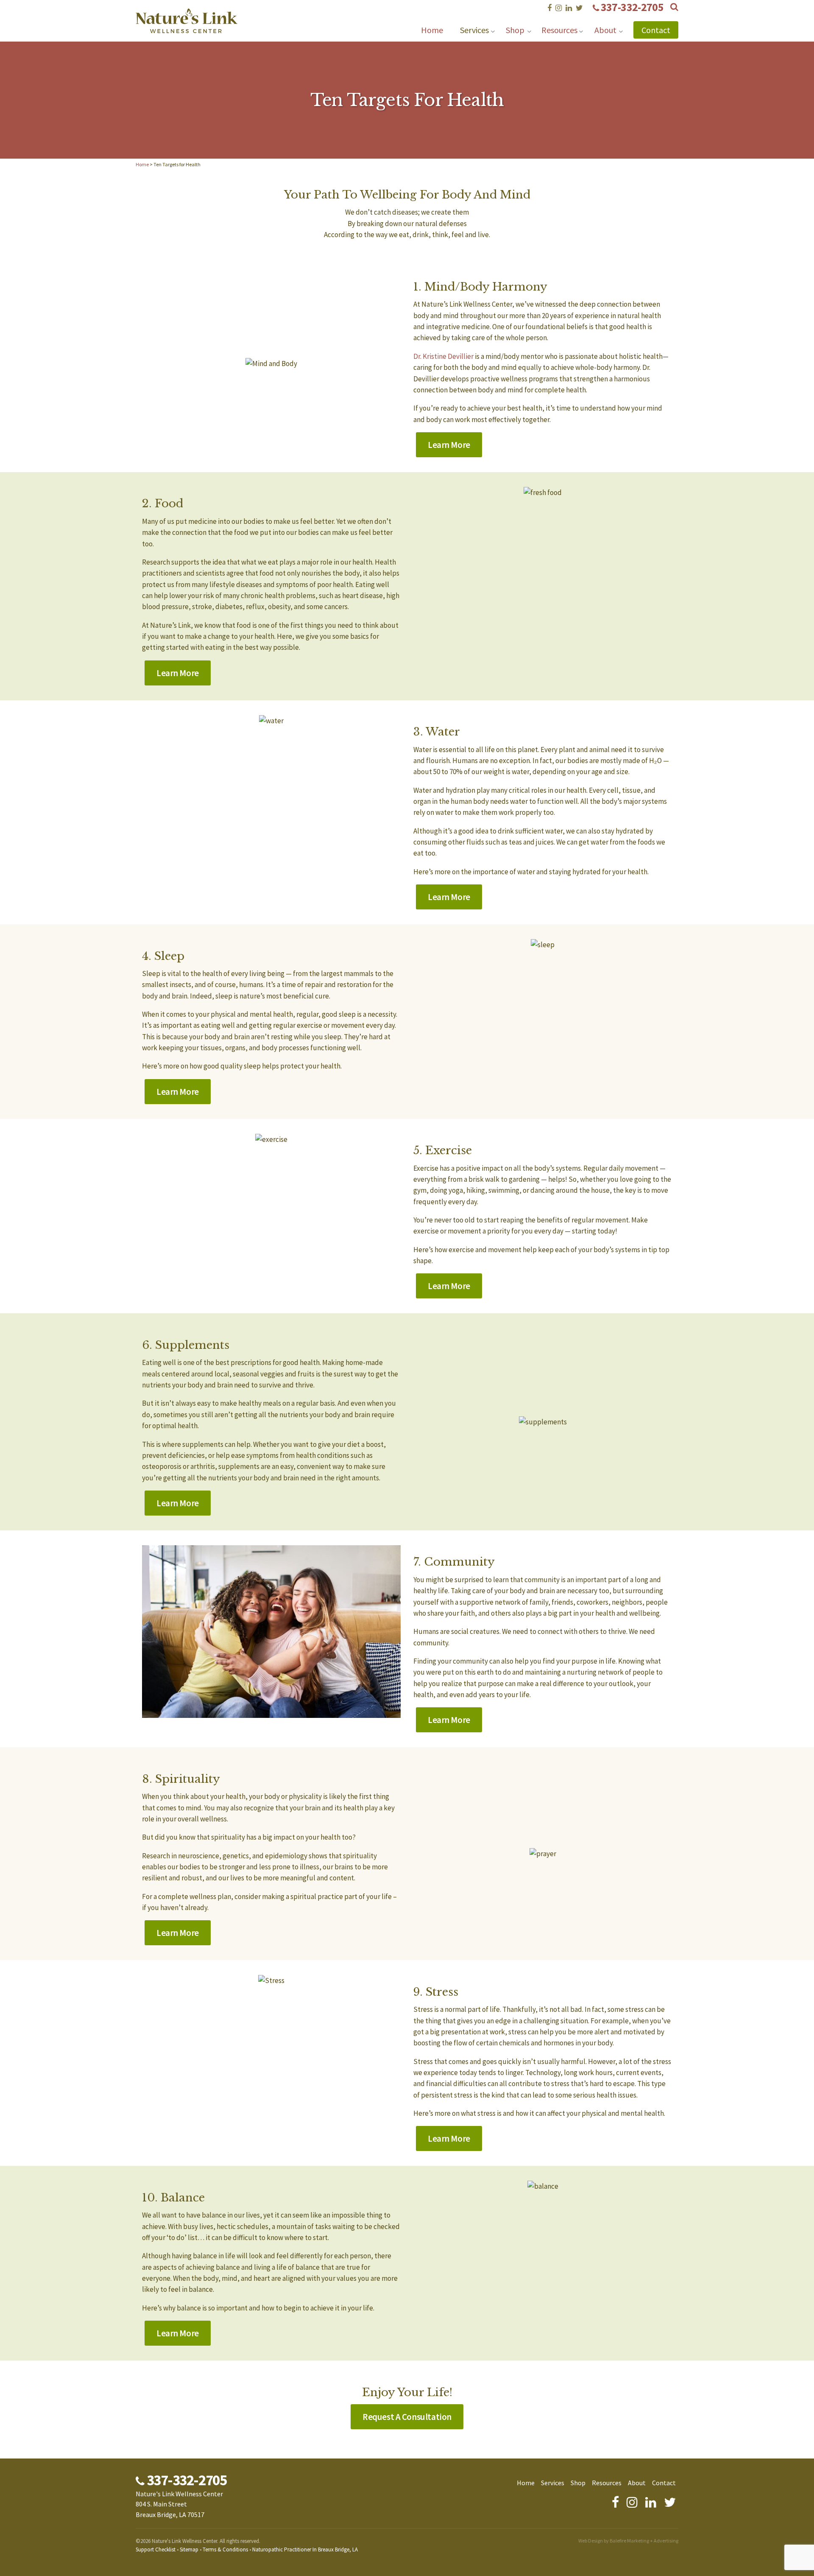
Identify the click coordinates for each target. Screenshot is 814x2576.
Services (474, 30)
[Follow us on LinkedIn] (569, 8)
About (605, 30)
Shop (515, 30)
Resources (559, 30)
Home (432, 30)
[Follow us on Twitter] (579, 8)
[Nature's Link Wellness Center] (187, 28)
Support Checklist (156, 2549)
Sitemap (189, 2549)
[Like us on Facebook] (549, 8)
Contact (656, 30)
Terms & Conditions (225, 2549)
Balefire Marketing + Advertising (644, 2541)
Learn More (449, 445)
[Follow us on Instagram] (559, 8)
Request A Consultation (407, 2417)
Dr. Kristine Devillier (443, 356)
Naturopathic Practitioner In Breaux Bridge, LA (305, 2549)
